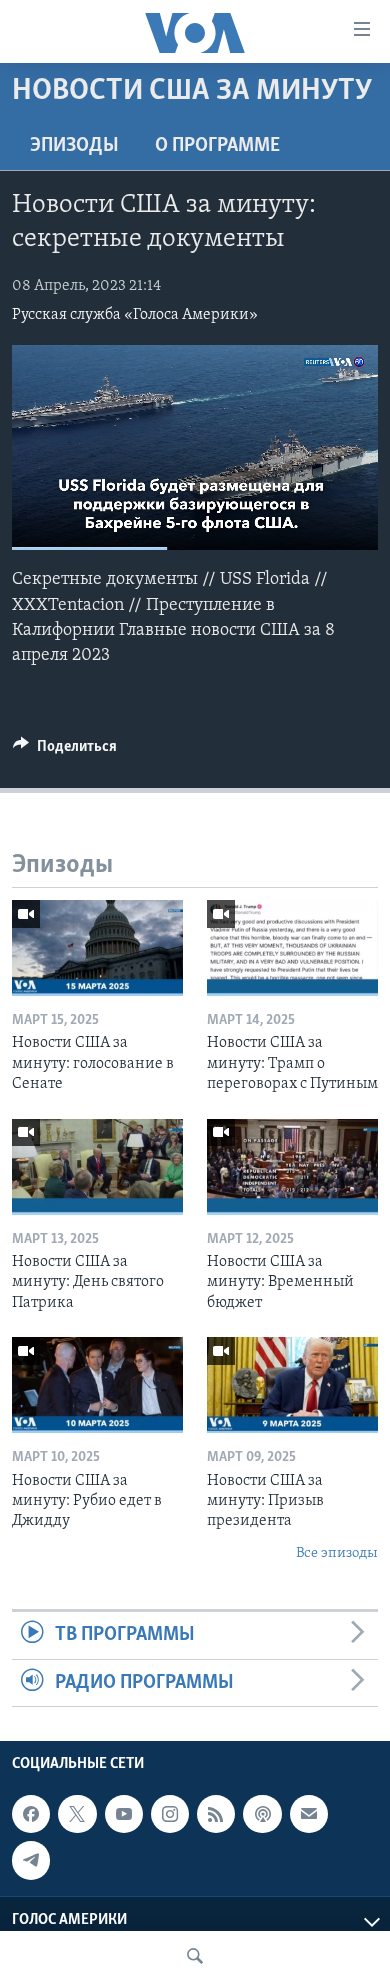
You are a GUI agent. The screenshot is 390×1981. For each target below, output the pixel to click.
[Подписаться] (309, 1814)
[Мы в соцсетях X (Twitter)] (77, 1814)
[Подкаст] (262, 1814)
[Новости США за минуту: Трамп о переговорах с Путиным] (292, 948)
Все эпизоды (337, 1553)
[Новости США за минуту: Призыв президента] (292, 1385)
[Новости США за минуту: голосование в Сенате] (97, 948)
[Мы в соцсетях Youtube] (124, 1814)
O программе (217, 146)
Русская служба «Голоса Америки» (135, 315)
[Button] (65, 751)
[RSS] (216, 1814)
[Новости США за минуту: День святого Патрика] (97, 1167)
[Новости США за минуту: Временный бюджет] (292, 1167)
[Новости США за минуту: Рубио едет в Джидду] (97, 1385)
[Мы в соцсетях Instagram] (170, 1814)
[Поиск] (195, 1956)
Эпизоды (74, 146)
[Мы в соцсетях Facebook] (31, 1814)
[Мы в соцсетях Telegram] (31, 1860)
